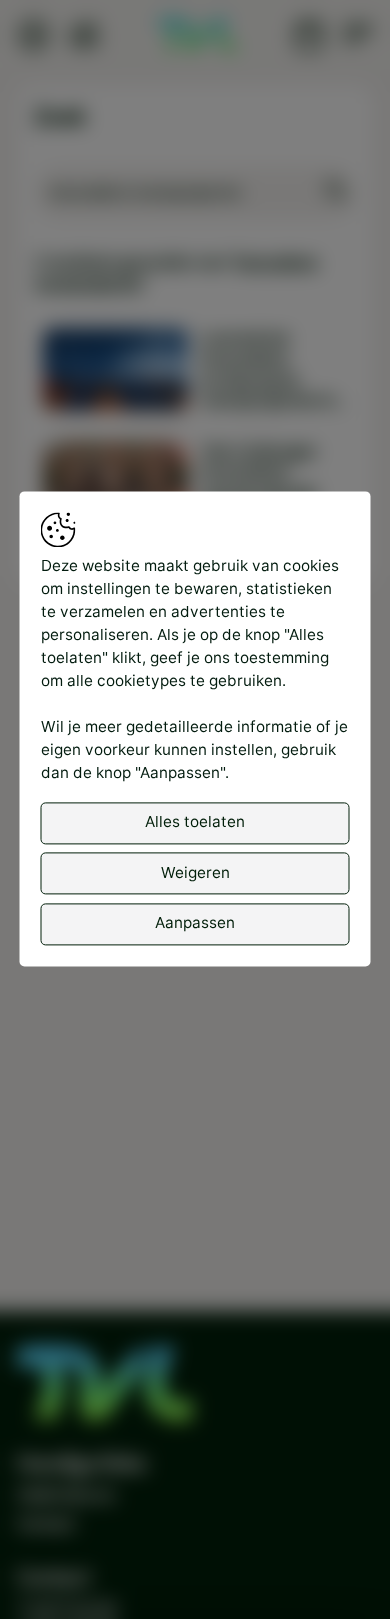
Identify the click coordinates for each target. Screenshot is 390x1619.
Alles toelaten (195, 822)
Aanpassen (195, 922)
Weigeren (195, 872)
